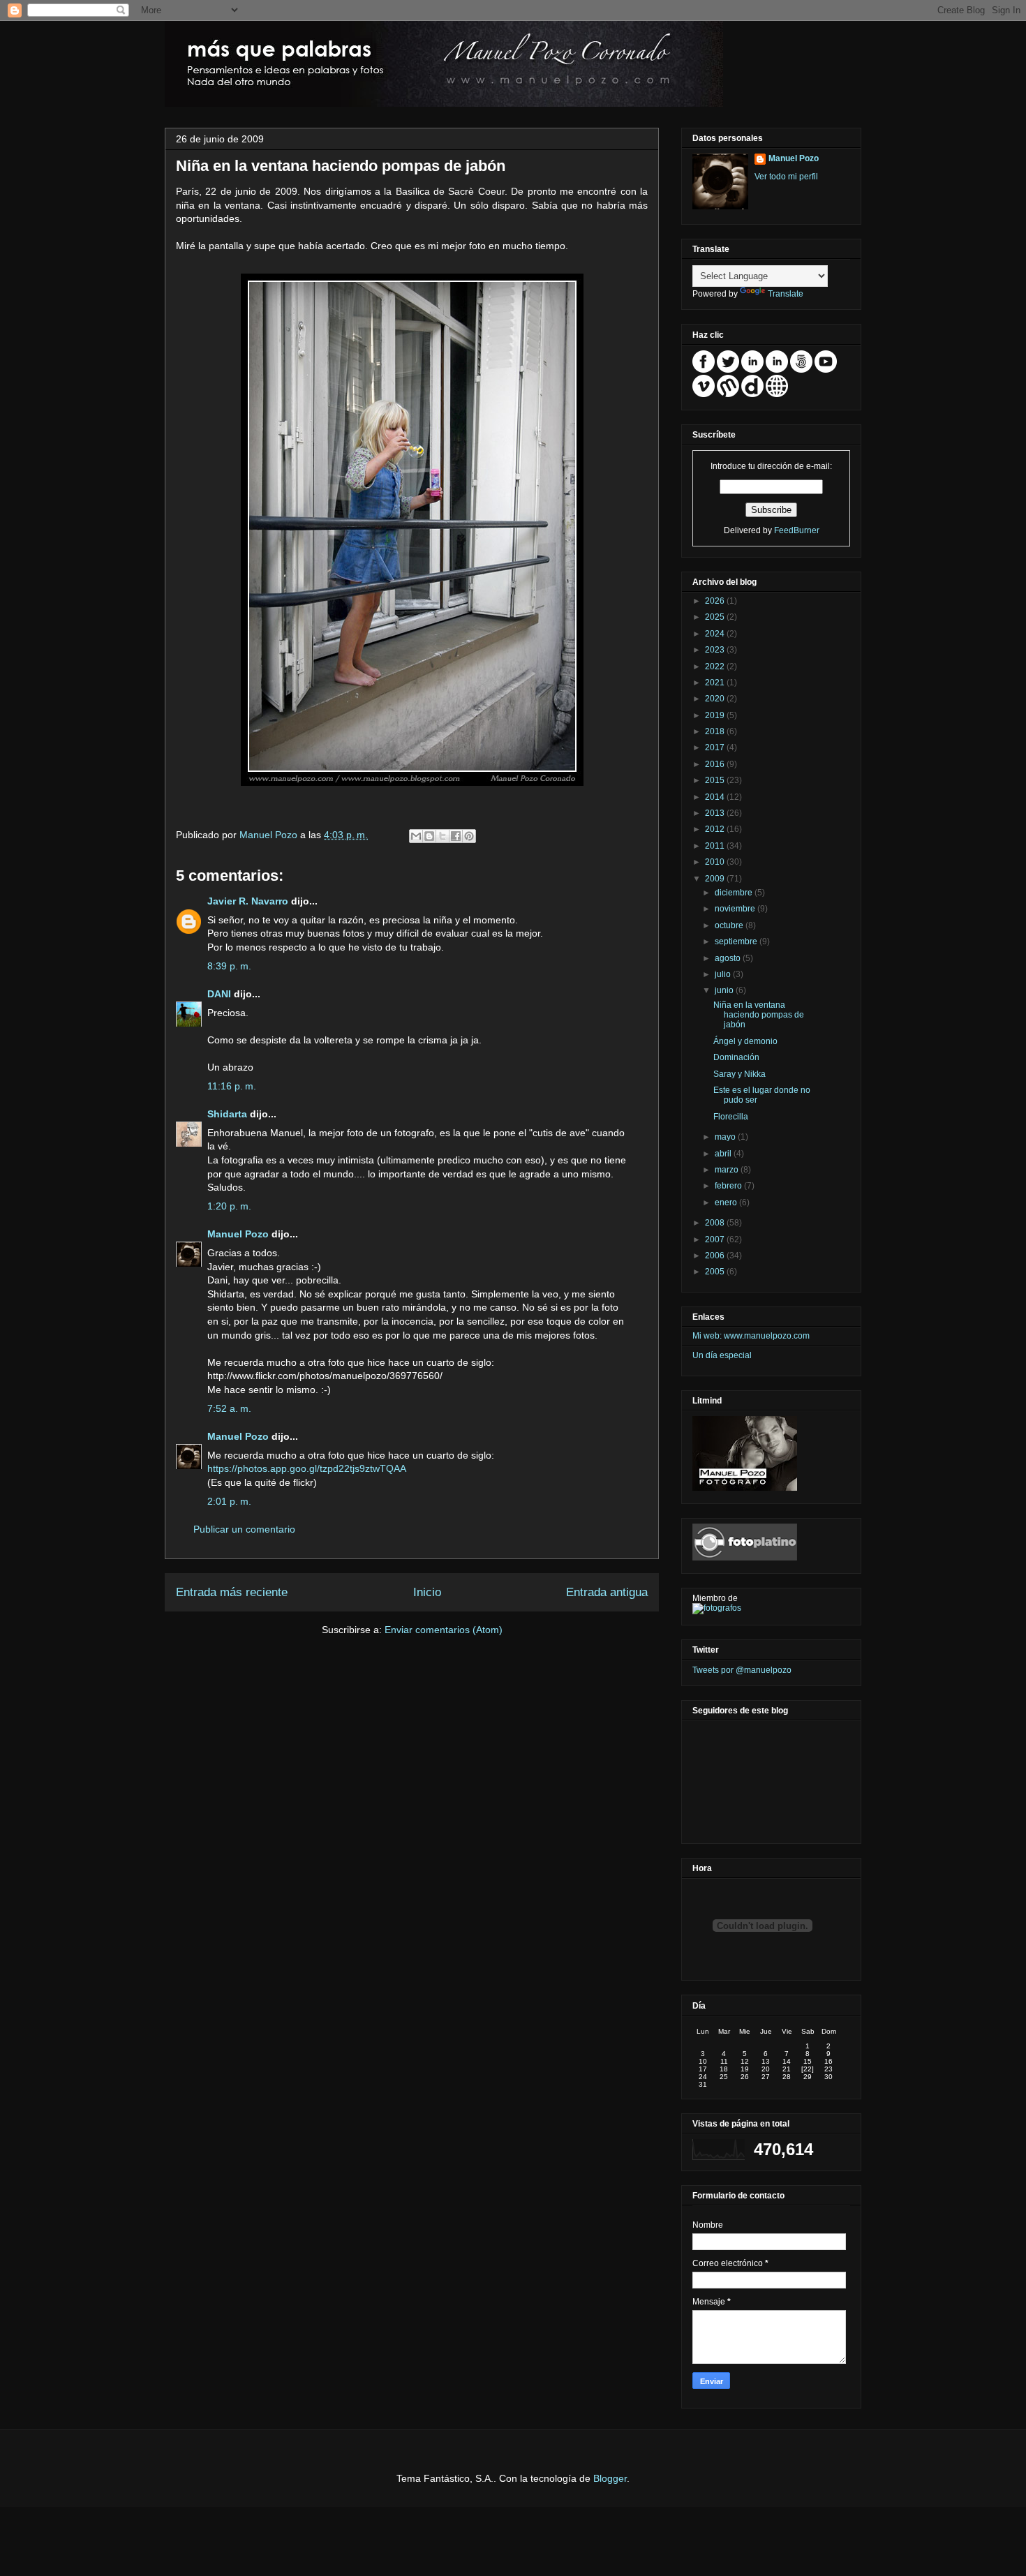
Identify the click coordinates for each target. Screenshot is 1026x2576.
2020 (716, 699)
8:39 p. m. (229, 966)
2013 (716, 813)
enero (727, 1203)
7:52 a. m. (229, 1408)
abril (724, 1154)
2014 (716, 797)
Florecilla (731, 1117)
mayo (726, 1137)
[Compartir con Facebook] (456, 836)
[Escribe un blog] (429, 836)
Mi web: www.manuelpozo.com (751, 1336)
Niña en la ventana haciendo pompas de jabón (759, 1015)
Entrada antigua (607, 1592)
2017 (716, 747)
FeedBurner (797, 530)
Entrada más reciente (232, 1592)
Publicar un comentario (244, 1529)
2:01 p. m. (229, 1501)
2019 (716, 715)
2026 (716, 601)
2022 (716, 667)
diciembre (735, 893)
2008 (716, 1223)
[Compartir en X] (443, 836)
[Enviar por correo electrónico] (416, 836)
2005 (716, 1272)
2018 (716, 731)
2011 (716, 846)
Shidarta (227, 1114)
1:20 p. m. (229, 1206)
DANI (219, 994)
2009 (716, 879)
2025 (716, 617)
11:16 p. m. (232, 1086)
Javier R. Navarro (248, 901)
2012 (716, 829)
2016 (716, 764)
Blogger (610, 2478)
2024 (716, 634)
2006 (716, 1256)
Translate (786, 294)
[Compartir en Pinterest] (469, 836)
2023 (716, 650)
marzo (728, 1170)
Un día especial (722, 1355)
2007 (716, 1239)
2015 (716, 780)
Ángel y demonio (745, 1041)
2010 (716, 862)
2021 (716, 683)
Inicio (427, 1592)
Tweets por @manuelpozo (742, 1670)
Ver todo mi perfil (786, 177)
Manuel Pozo (270, 835)
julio (724, 974)
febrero (729, 1186)
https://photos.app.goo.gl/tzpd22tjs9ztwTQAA (307, 1468)
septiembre (737, 941)
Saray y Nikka (739, 1074)
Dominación (736, 1057)
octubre (730, 925)
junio (725, 990)
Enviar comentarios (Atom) (444, 1630)
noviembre (736, 909)
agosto (729, 958)
